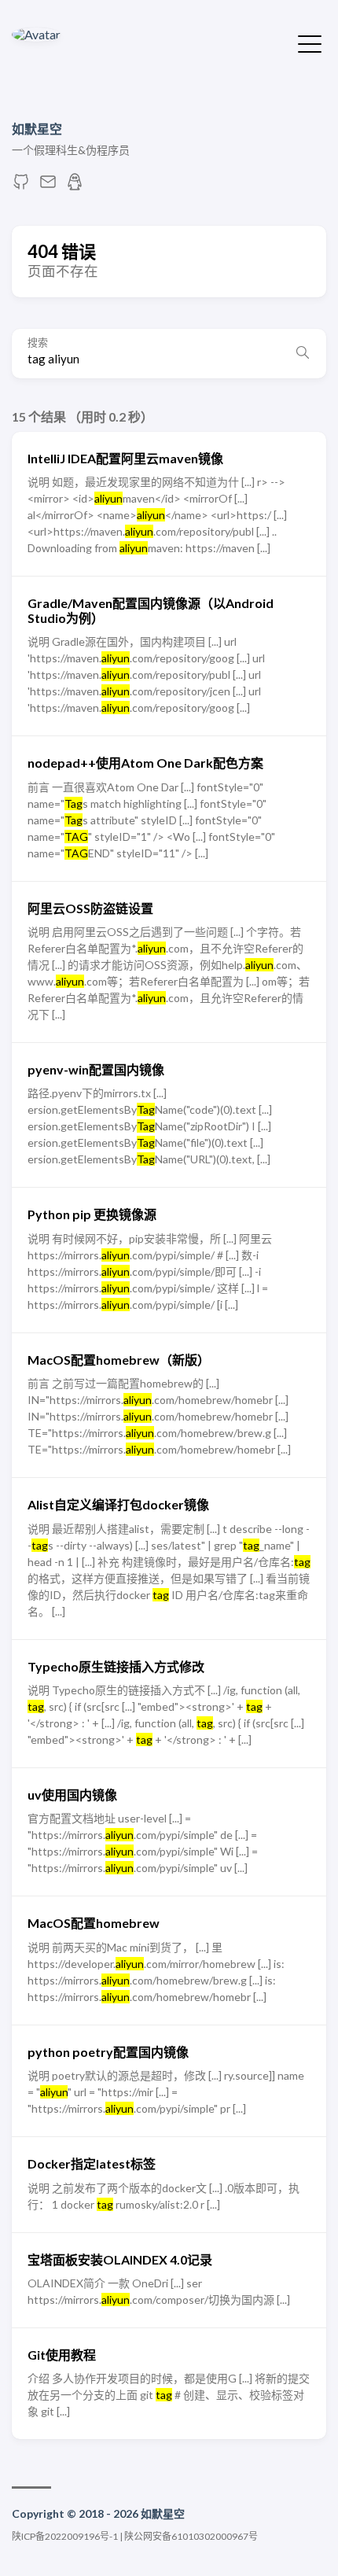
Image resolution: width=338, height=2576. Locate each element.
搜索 (38, 343)
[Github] (21, 186)
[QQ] (75, 186)
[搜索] (303, 353)
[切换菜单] (310, 42)
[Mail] (48, 186)
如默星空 (37, 129)
